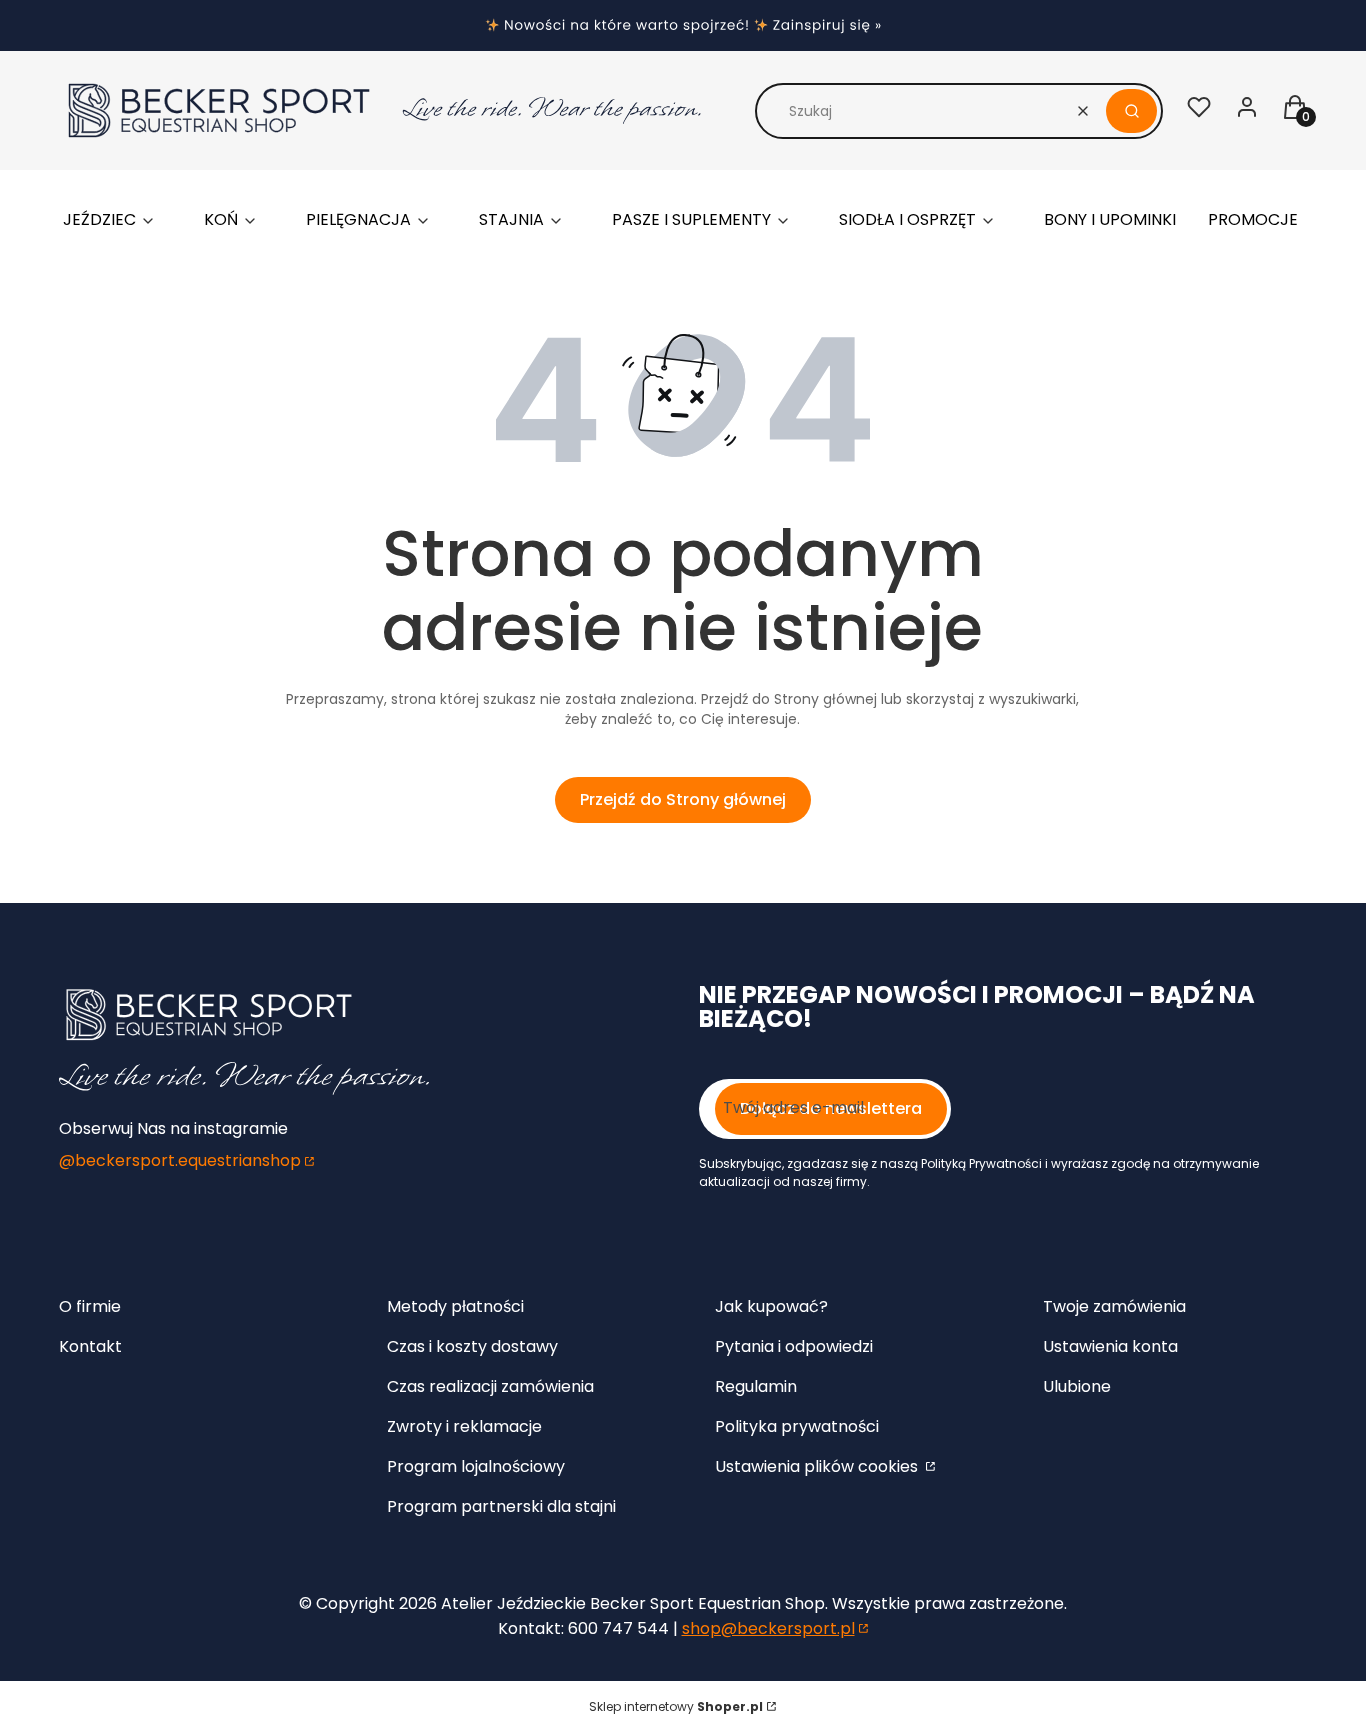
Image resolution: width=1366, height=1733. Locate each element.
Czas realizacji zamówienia (490, 1386)
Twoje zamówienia (1114, 1306)
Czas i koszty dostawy (472, 1346)
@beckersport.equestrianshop (180, 1160)
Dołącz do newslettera (831, 1108)
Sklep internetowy (676, 1706)
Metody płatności (455, 1306)
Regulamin (756, 1386)
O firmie (90, 1306)
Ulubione (1077, 1386)
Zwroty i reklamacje (464, 1426)
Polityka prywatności (797, 1426)
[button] (1131, 111)
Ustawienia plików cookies (818, 1466)
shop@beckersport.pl (768, 1628)
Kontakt (90, 1346)
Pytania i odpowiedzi (794, 1346)
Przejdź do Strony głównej (683, 799)
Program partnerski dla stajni (501, 1506)
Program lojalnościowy (476, 1466)
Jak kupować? (771, 1306)
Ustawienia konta (1110, 1346)
